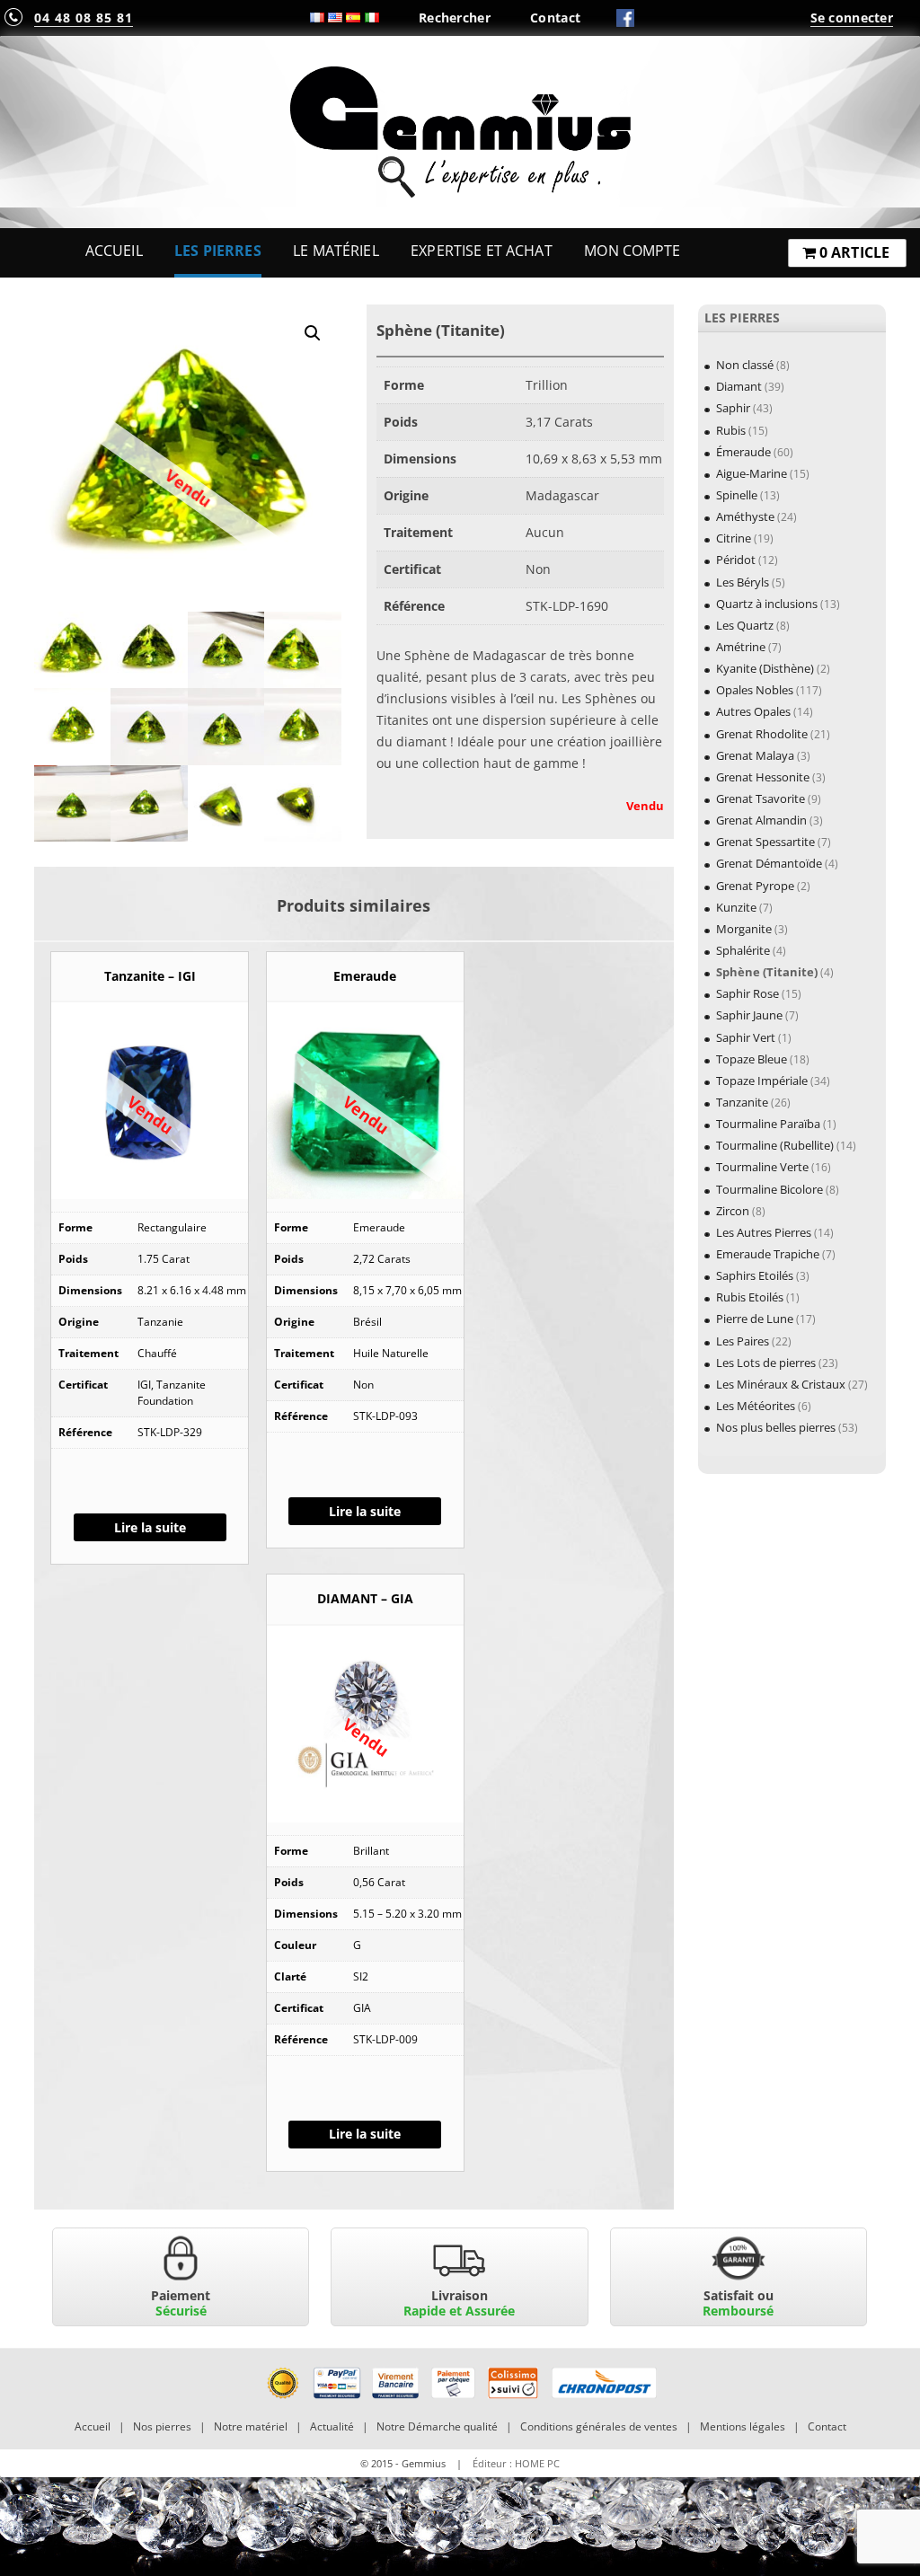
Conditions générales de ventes (599, 2426)
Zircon (733, 1211)
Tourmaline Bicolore (770, 1189)
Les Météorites (756, 1406)
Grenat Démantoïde (769, 863)
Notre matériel (251, 2426)
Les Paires (743, 1341)
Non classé (745, 365)
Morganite (744, 929)
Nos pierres (162, 2426)
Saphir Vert (746, 1037)
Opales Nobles (755, 690)
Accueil (114, 251)
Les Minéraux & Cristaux (781, 1384)
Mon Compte (632, 251)
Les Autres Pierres (764, 1232)
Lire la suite (150, 1527)
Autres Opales (753, 711)
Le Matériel (336, 251)
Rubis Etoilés (750, 1297)
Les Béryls (743, 582)
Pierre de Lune (755, 1319)
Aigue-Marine (752, 473)
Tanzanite (742, 1102)
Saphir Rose (747, 993)
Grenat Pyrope (755, 886)
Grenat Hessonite (763, 777)
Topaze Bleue (752, 1059)
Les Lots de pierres (766, 1363)
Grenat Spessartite (765, 842)
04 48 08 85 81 (84, 18)
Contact (555, 18)
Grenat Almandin (761, 820)
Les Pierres (218, 251)
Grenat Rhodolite (762, 734)
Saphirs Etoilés (755, 1275)
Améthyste (745, 516)
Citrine (734, 538)
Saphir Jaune (749, 1015)
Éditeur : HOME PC (516, 2463)
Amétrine (741, 647)
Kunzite (736, 907)
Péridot (736, 560)
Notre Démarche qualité (437, 2426)
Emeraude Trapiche (768, 1254)
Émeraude (743, 452)
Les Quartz (745, 625)
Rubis (731, 430)
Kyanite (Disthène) (765, 668)
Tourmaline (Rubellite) (775, 1145)
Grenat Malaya (755, 755)
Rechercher (455, 18)
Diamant (739, 386)
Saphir (733, 408)
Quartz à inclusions (767, 604)
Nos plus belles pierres (776, 1427)
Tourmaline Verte (762, 1167)
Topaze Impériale (762, 1081)
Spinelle (737, 495)
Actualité (332, 2426)
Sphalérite (743, 950)
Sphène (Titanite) (767, 972)
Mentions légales (743, 2426)
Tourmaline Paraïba (768, 1124)
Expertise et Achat (482, 251)
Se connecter (852, 18)
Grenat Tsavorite (761, 798)
